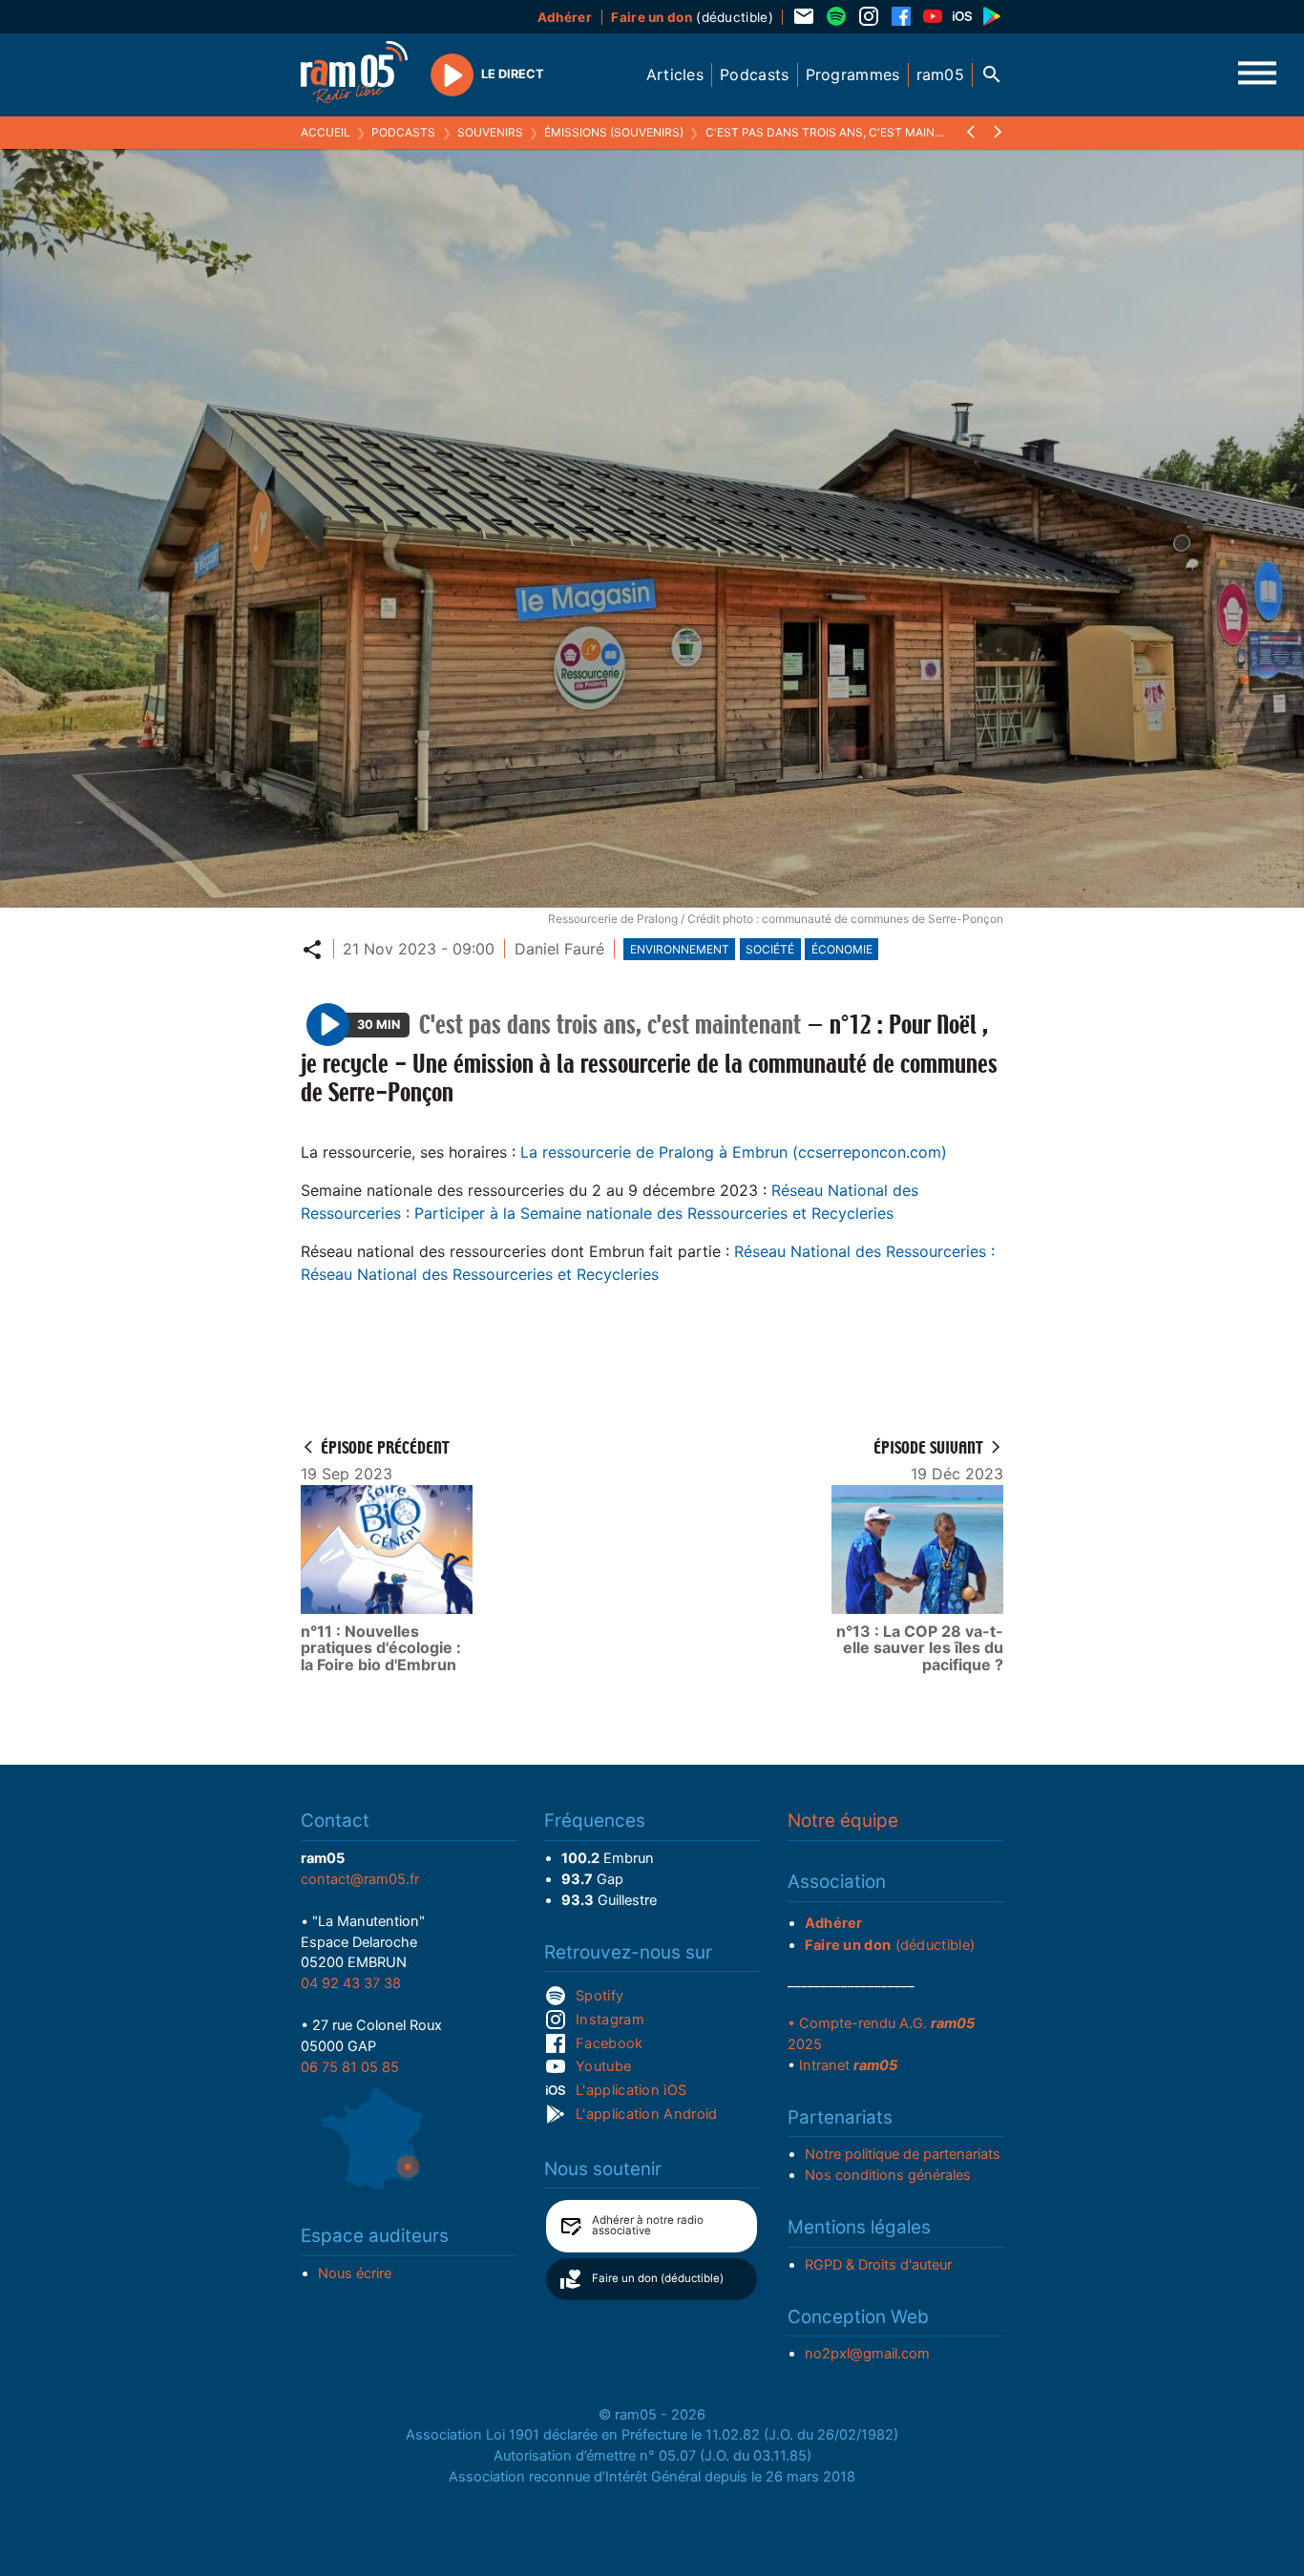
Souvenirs (490, 132)
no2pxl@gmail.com (867, 2354)
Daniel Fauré (559, 949)
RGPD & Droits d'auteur (878, 2265)
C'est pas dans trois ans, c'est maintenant (843, 132)
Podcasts (403, 132)
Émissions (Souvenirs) (614, 132)
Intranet (848, 2065)
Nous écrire (355, 2273)
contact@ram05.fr (360, 1879)
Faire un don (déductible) (658, 2278)
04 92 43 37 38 (351, 1983)
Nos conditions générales (888, 2175)
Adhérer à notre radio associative (648, 2226)
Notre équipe (843, 1821)
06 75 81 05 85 (350, 2067)
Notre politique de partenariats (903, 2154)
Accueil (326, 132)
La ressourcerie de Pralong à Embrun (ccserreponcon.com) (734, 1152)
